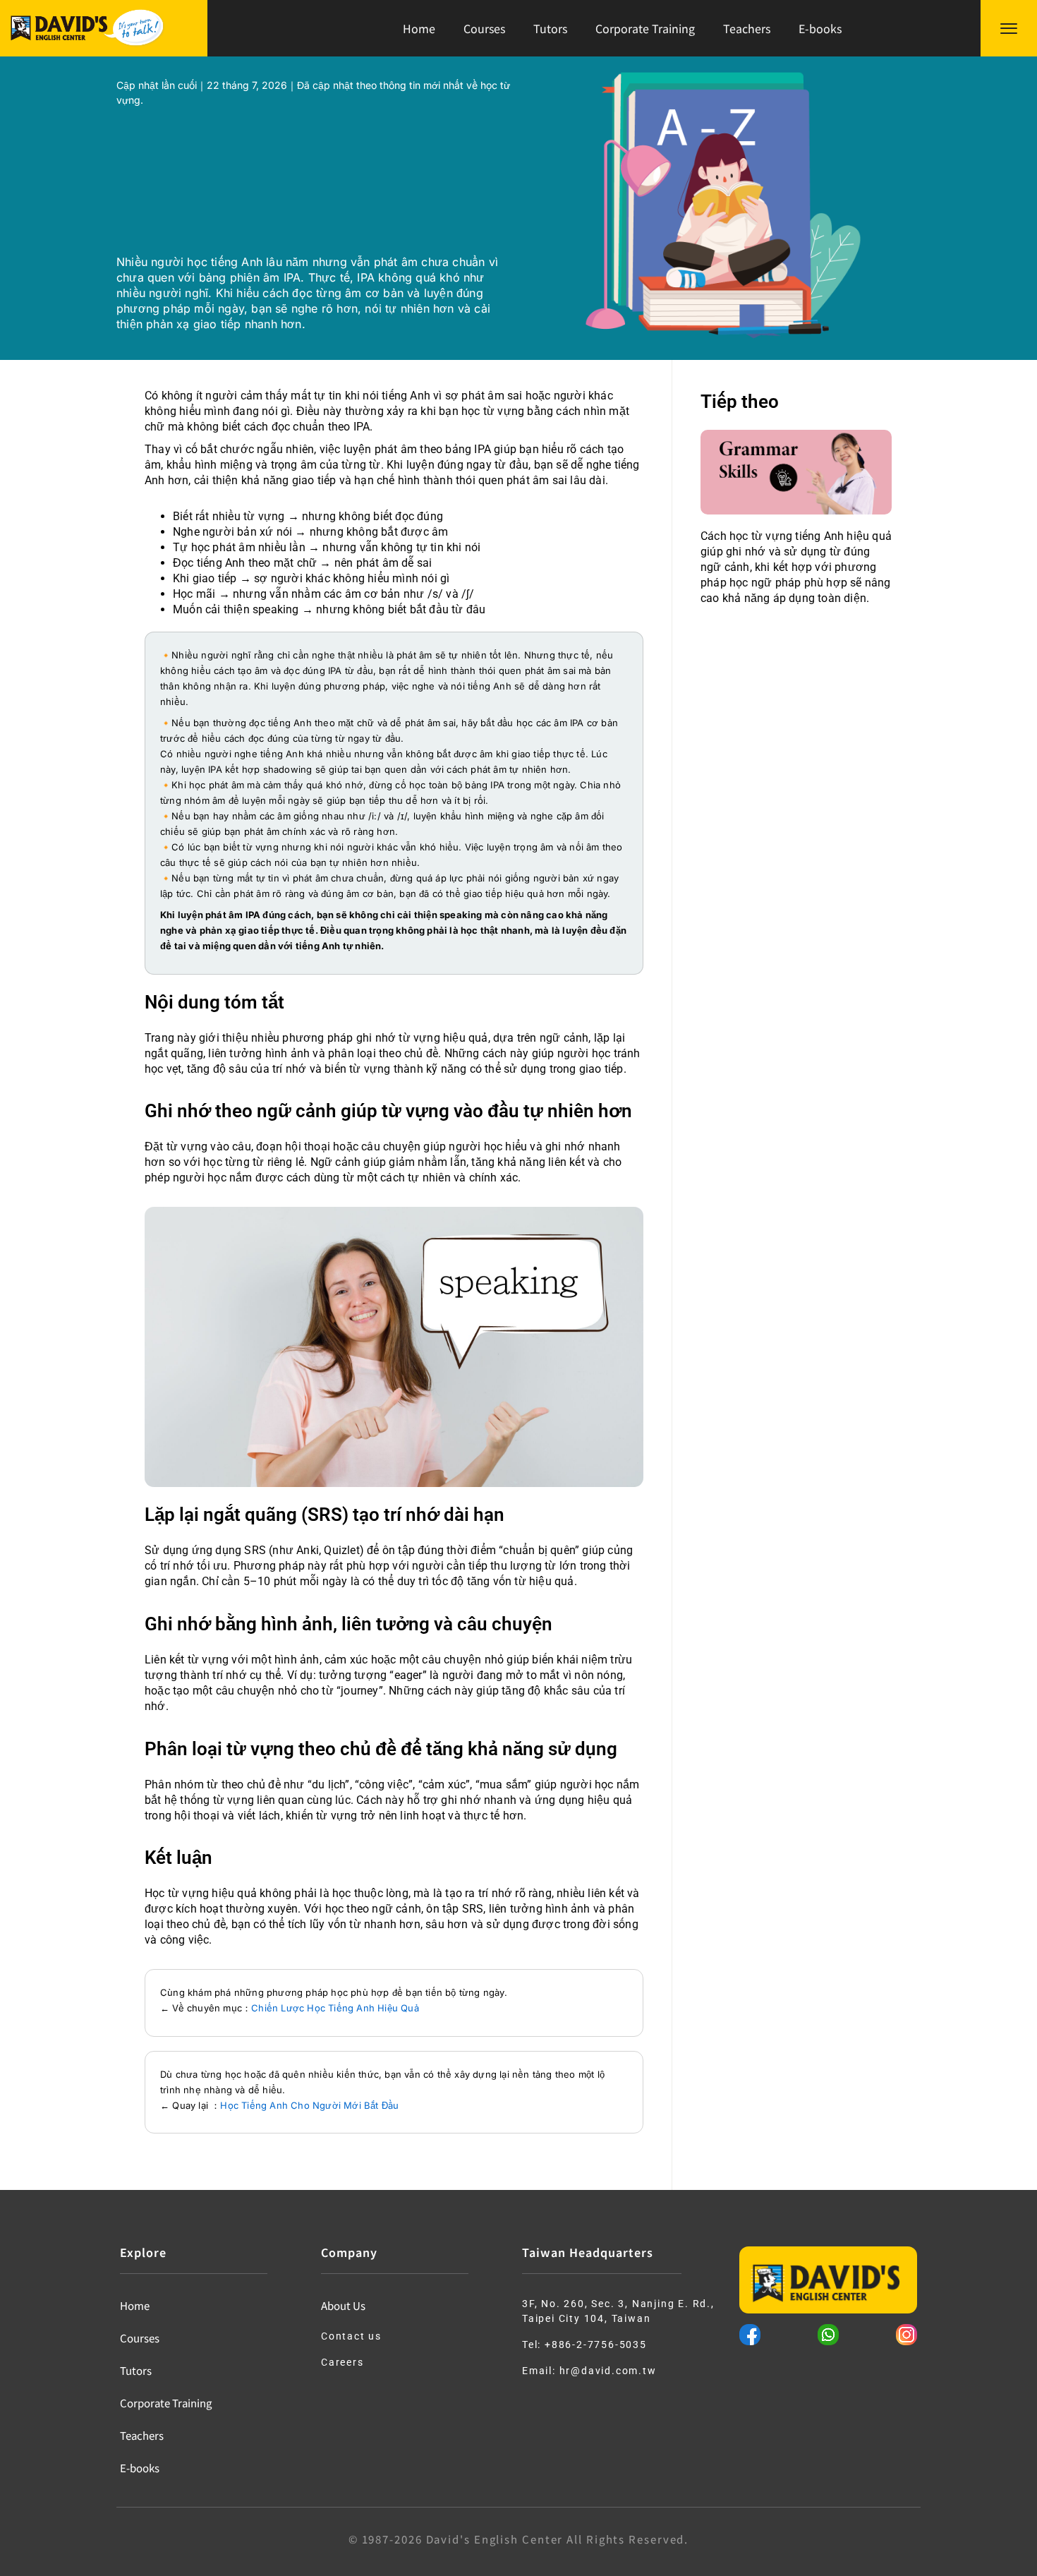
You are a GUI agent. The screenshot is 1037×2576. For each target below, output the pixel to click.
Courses (484, 28)
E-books (820, 28)
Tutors (550, 28)
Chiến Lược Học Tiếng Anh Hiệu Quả (335, 2008)
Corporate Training (645, 28)
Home (419, 28)
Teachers (747, 28)
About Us (343, 2305)
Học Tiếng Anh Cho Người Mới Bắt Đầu (309, 2105)
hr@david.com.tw (608, 2371)
